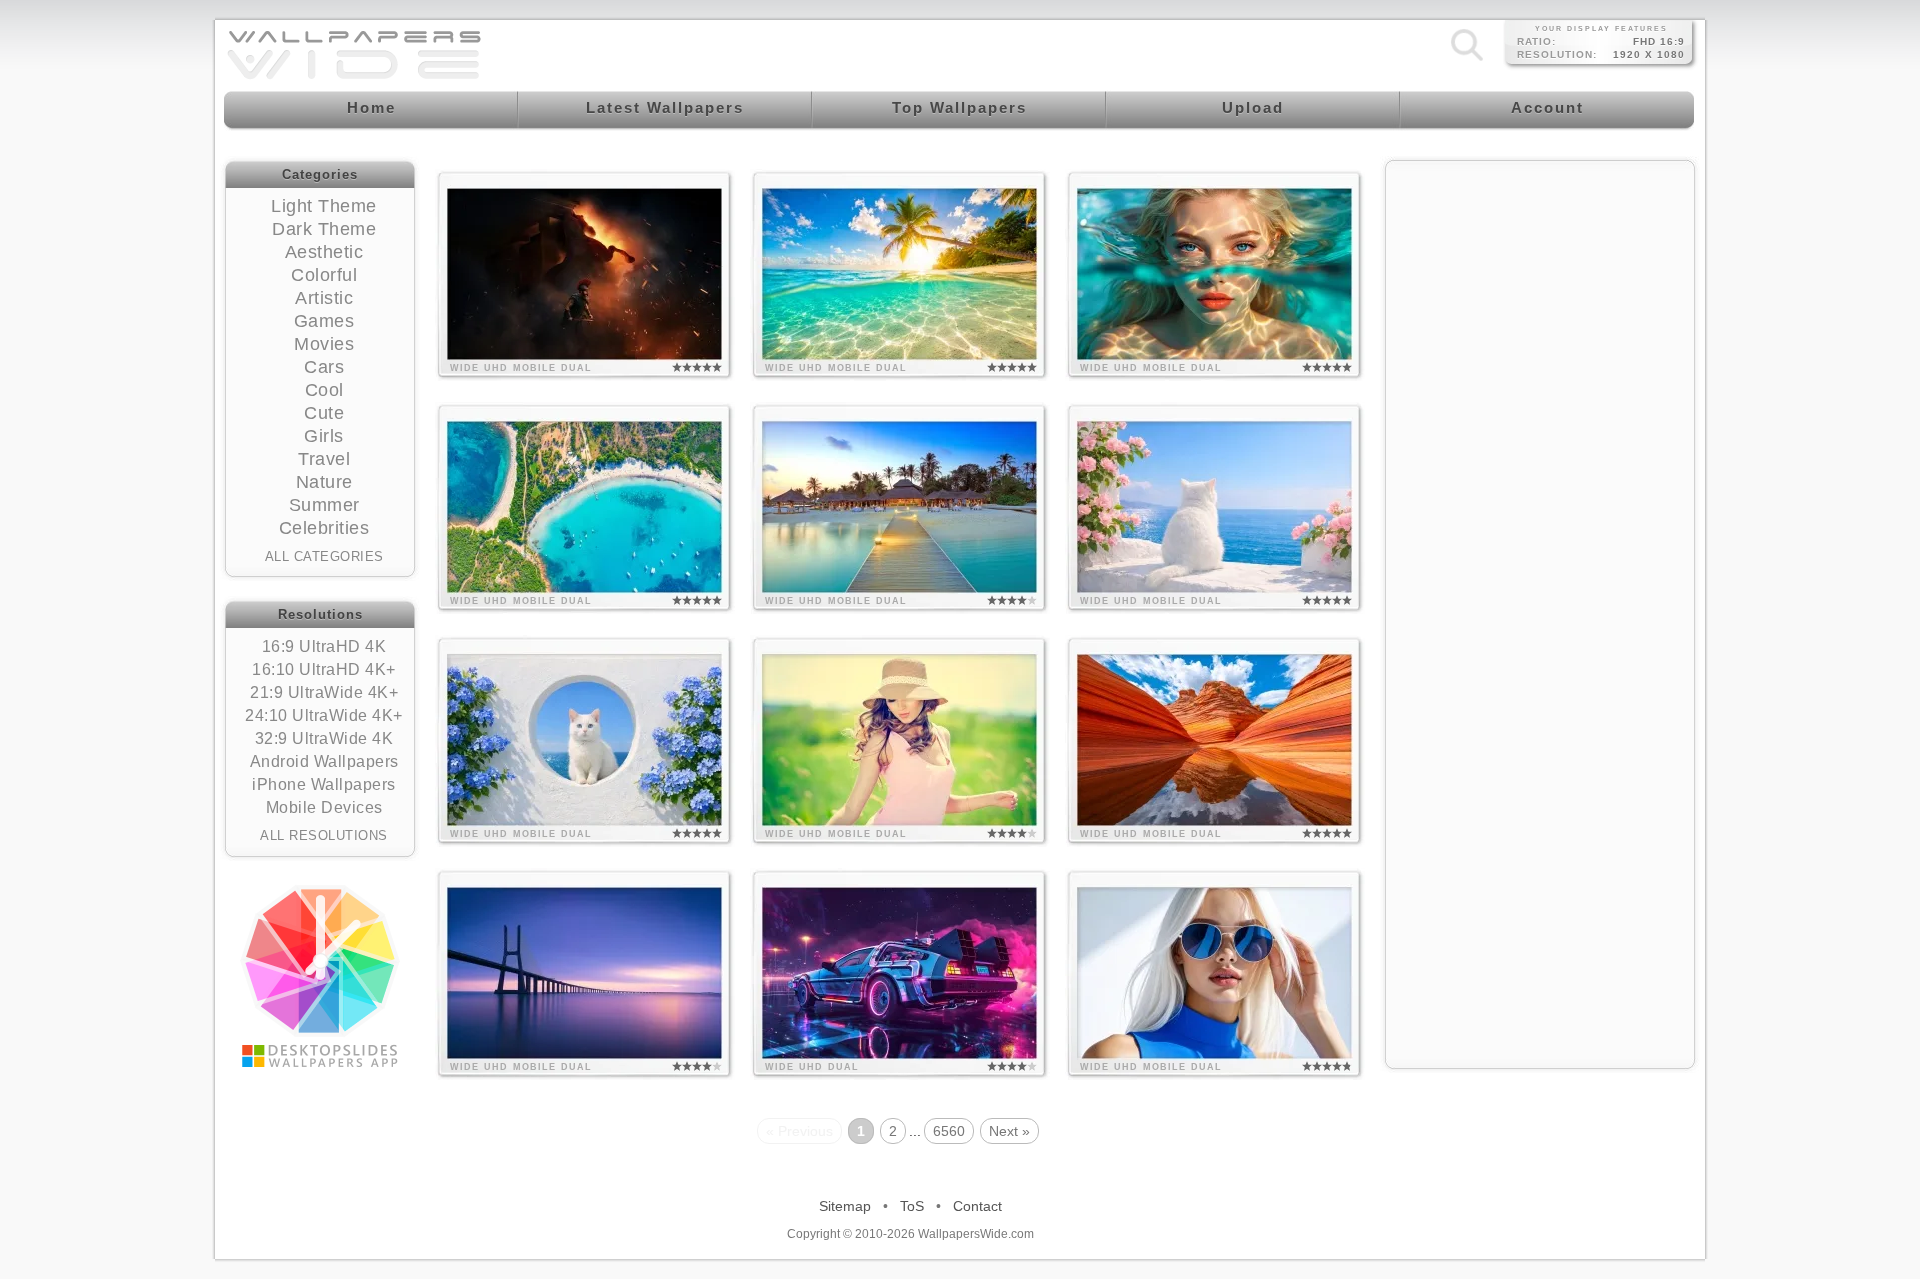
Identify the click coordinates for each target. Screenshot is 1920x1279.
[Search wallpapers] (1467, 60)
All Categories (324, 556)
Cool (324, 390)
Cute (324, 413)
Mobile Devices (324, 807)
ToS (912, 1206)
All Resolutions (324, 835)
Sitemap (845, 1206)
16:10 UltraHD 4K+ (324, 669)
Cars (324, 367)
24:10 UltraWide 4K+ (324, 715)
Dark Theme (324, 229)
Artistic (324, 298)
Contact (977, 1206)
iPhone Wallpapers (324, 784)
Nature (324, 482)
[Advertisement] (1540, 297)
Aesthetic (324, 252)
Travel (324, 459)
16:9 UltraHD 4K (324, 646)
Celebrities (324, 528)
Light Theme (324, 206)
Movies (324, 344)
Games (324, 321)
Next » (1009, 1131)
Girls (324, 436)
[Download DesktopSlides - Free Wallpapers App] (320, 976)
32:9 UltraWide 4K (324, 738)
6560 (949, 1131)
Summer (324, 505)
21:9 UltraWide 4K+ (324, 692)
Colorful (324, 275)
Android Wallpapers (324, 761)
